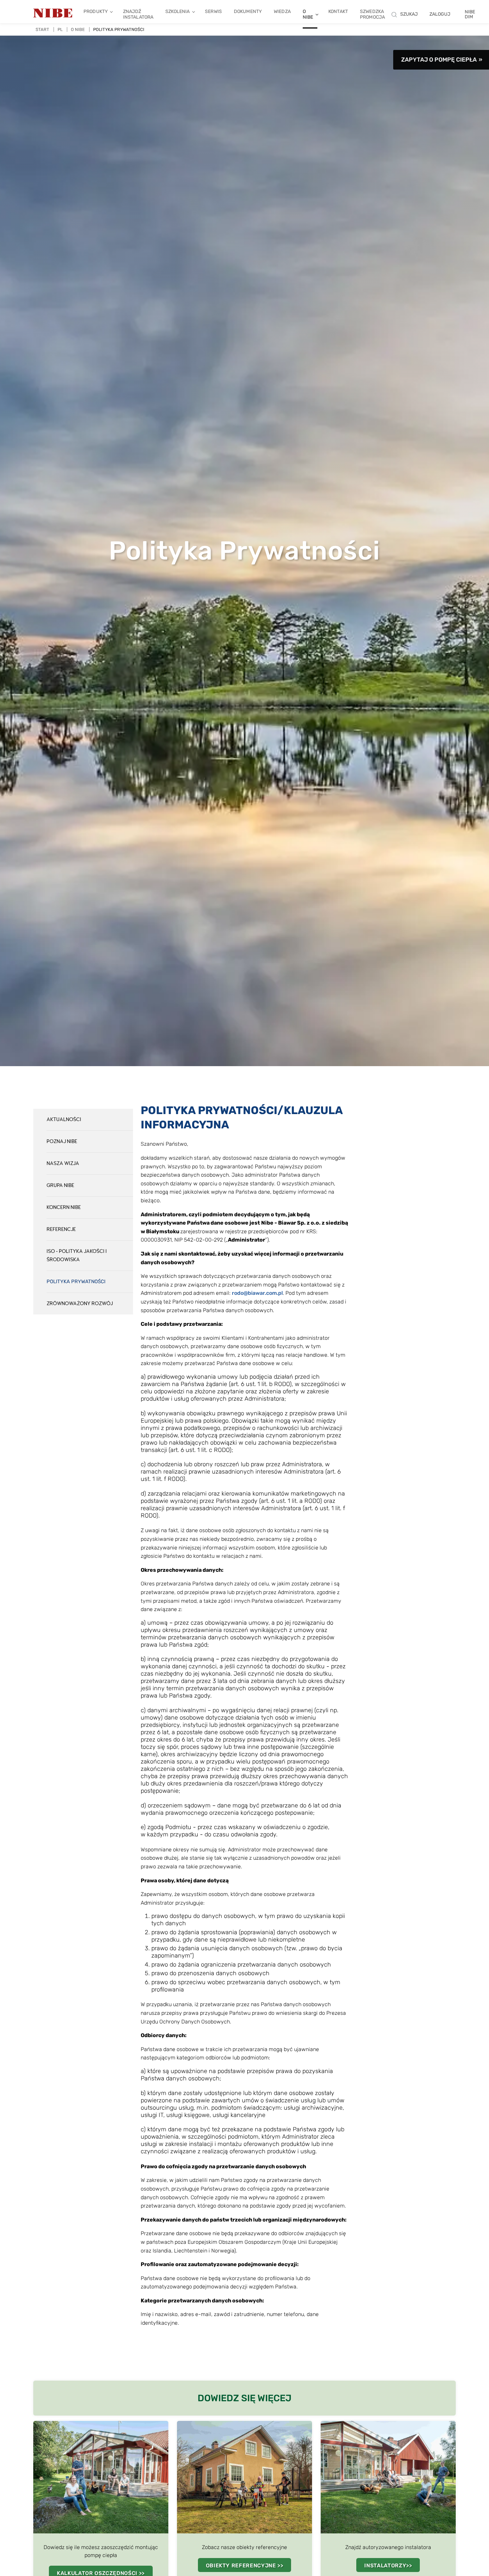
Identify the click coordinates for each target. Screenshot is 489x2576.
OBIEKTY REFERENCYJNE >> (245, 2566)
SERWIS (213, 11)
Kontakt (338, 11)
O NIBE (308, 14)
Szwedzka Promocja (372, 14)
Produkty (96, 11)
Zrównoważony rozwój (80, 1304)
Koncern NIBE (64, 1207)
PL (60, 29)
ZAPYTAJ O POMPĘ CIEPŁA (439, 60)
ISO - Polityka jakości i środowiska (77, 1256)
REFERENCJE (61, 1229)
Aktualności (64, 1120)
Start (42, 29)
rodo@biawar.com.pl (257, 1293)
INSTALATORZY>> (388, 2566)
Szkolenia (177, 11)
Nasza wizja (63, 1164)
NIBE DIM (470, 14)
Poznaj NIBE (62, 1142)
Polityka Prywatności (76, 1282)
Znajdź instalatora (138, 14)
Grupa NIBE (60, 1185)
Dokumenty (248, 11)
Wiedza (282, 11)
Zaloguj (440, 14)
